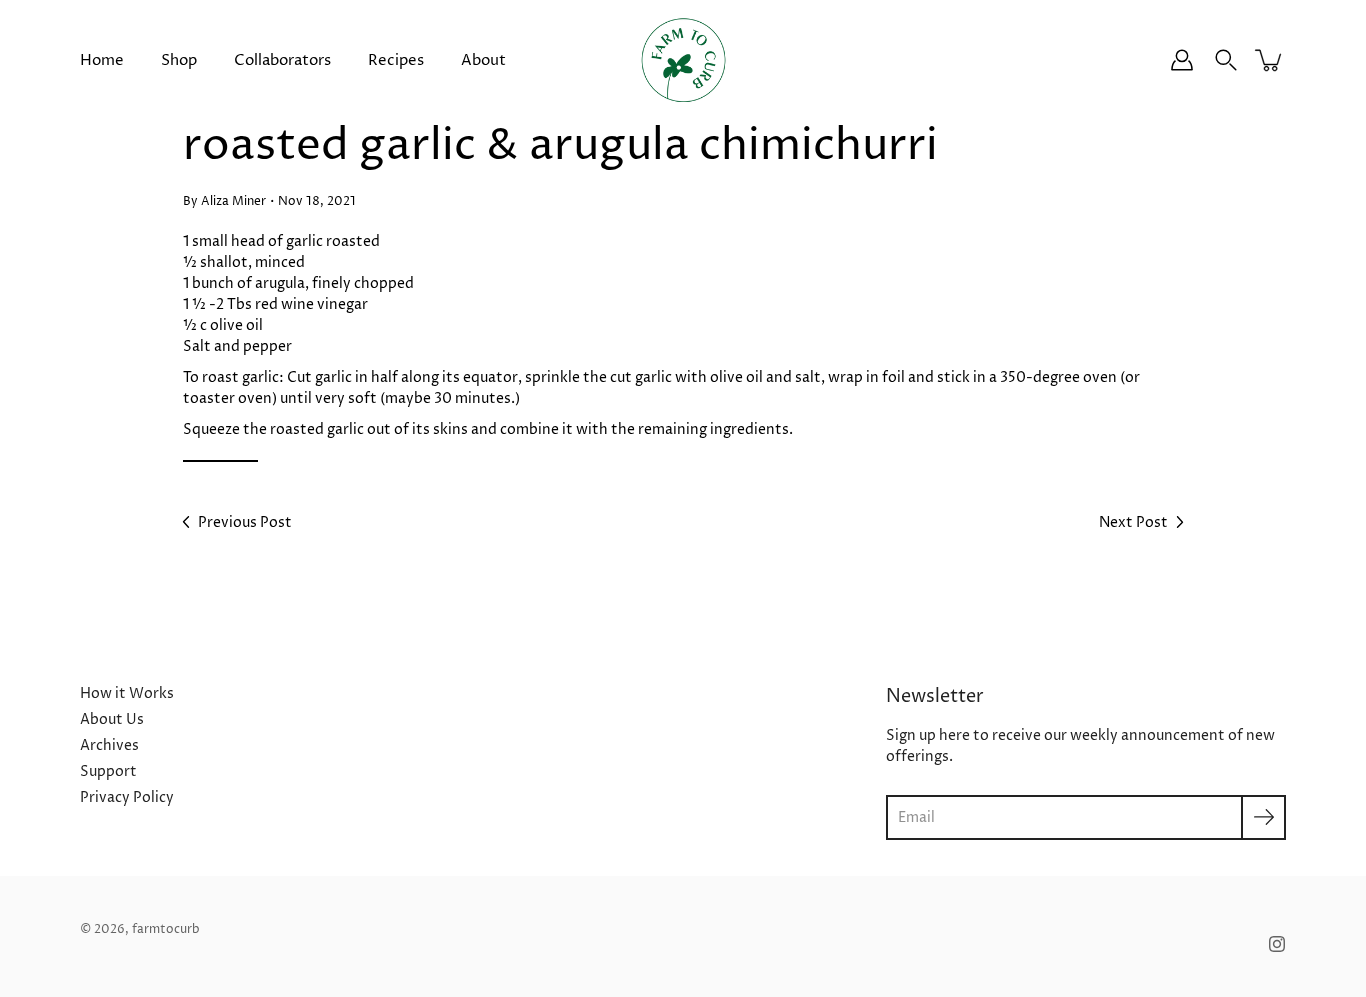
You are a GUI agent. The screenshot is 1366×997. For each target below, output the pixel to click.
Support (108, 771)
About (483, 60)
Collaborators (282, 60)
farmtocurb (166, 929)
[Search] (1226, 60)
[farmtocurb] (683, 60)
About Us (112, 719)
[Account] (1182, 60)
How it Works (127, 693)
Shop (179, 60)
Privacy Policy (127, 797)
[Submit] (1263, 817)
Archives (109, 745)
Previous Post (245, 522)
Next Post (1133, 522)
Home (102, 60)
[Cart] (1270, 60)
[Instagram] (1277, 944)
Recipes (396, 60)
